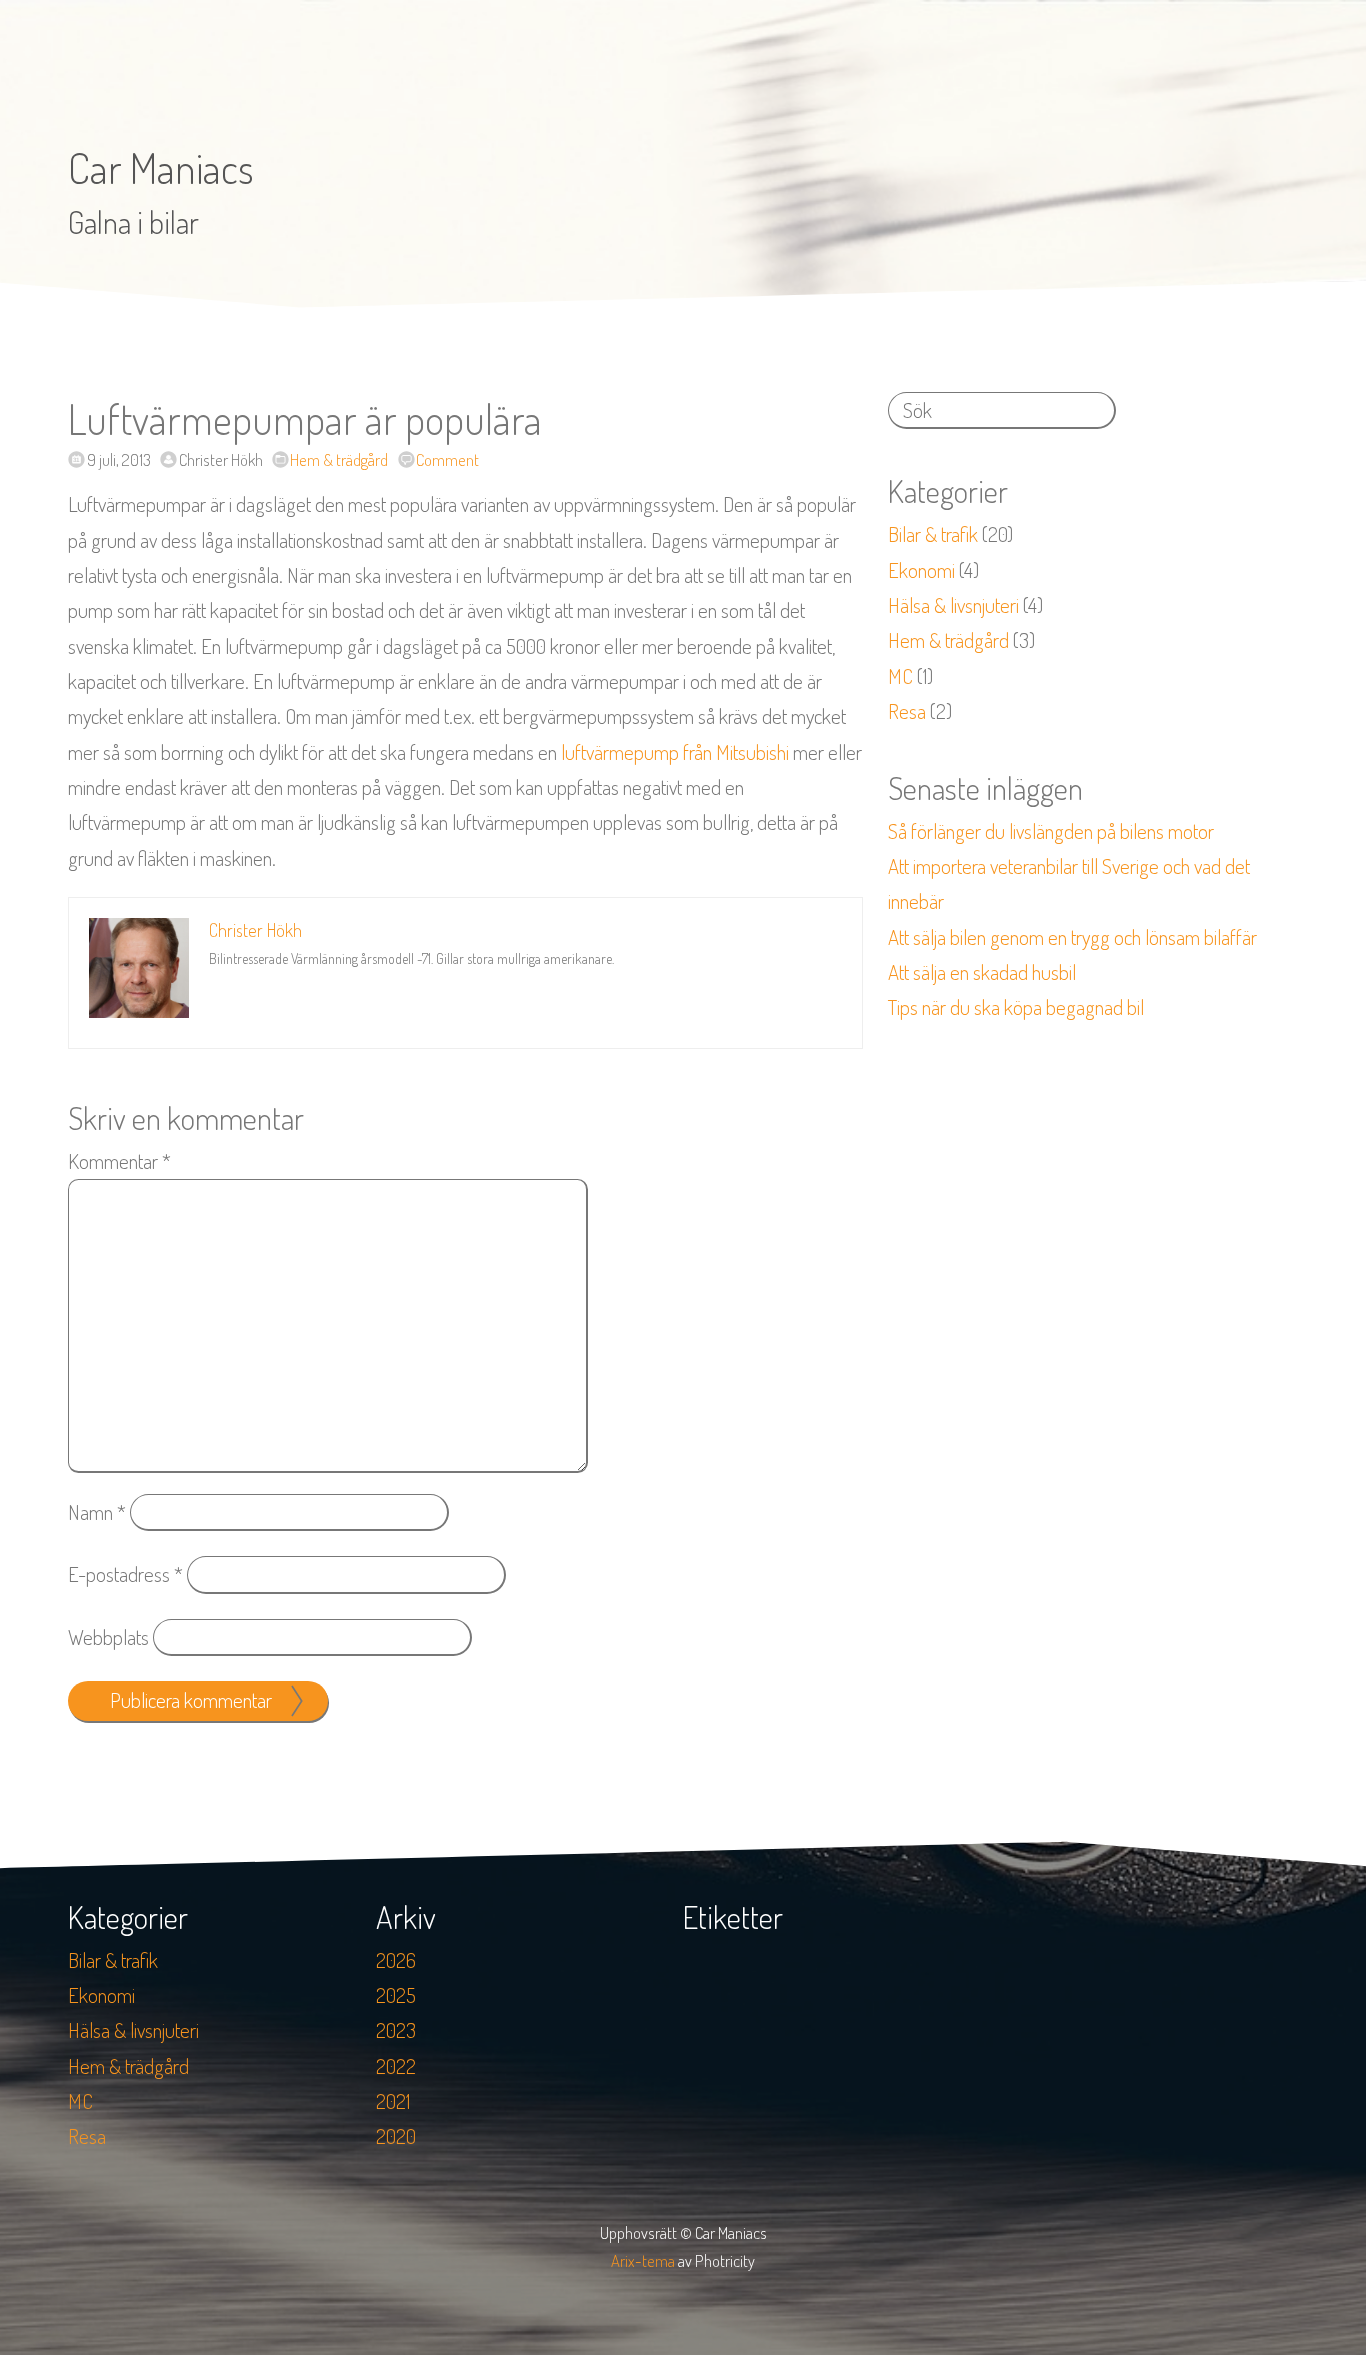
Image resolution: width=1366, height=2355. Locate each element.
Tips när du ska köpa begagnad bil (1016, 1007)
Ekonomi (921, 570)
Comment (447, 459)
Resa (907, 711)
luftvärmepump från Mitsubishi (675, 752)
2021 (393, 2101)
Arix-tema (643, 2260)
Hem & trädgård (339, 459)
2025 (396, 1995)
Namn (97, 1512)
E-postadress (125, 1574)
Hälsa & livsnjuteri (953, 605)
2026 (396, 1960)
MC (900, 676)
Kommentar (119, 1161)
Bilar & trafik (933, 534)
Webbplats (108, 1637)
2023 (396, 2030)
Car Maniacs (161, 167)
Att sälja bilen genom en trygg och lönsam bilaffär (1072, 937)
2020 (396, 2136)
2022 (396, 2066)
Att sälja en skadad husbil (982, 972)
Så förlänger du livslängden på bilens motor (1051, 831)
